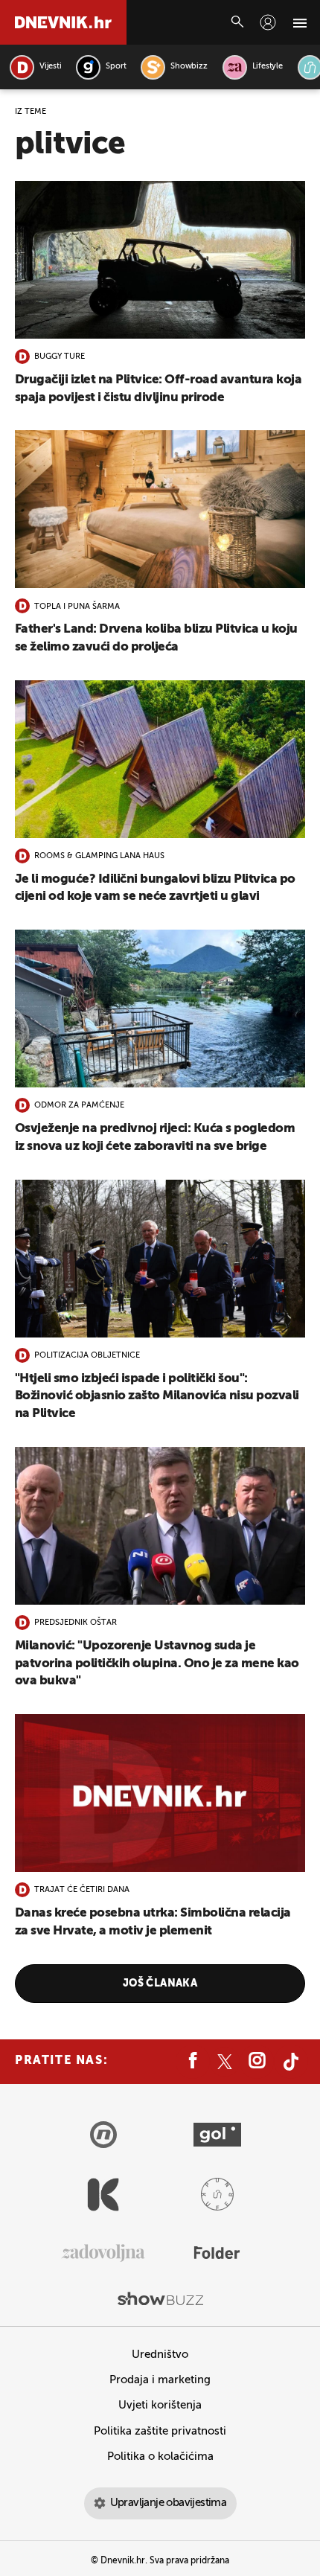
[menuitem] (268, 22)
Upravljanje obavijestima (169, 2503)
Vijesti (50, 67)
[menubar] (268, 22)
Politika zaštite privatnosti (160, 2431)
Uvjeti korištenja (160, 2405)
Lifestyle (268, 67)
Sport (116, 67)
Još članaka (160, 1984)
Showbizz (189, 67)
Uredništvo (160, 2355)
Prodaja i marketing (160, 2380)
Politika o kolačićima (160, 2457)
